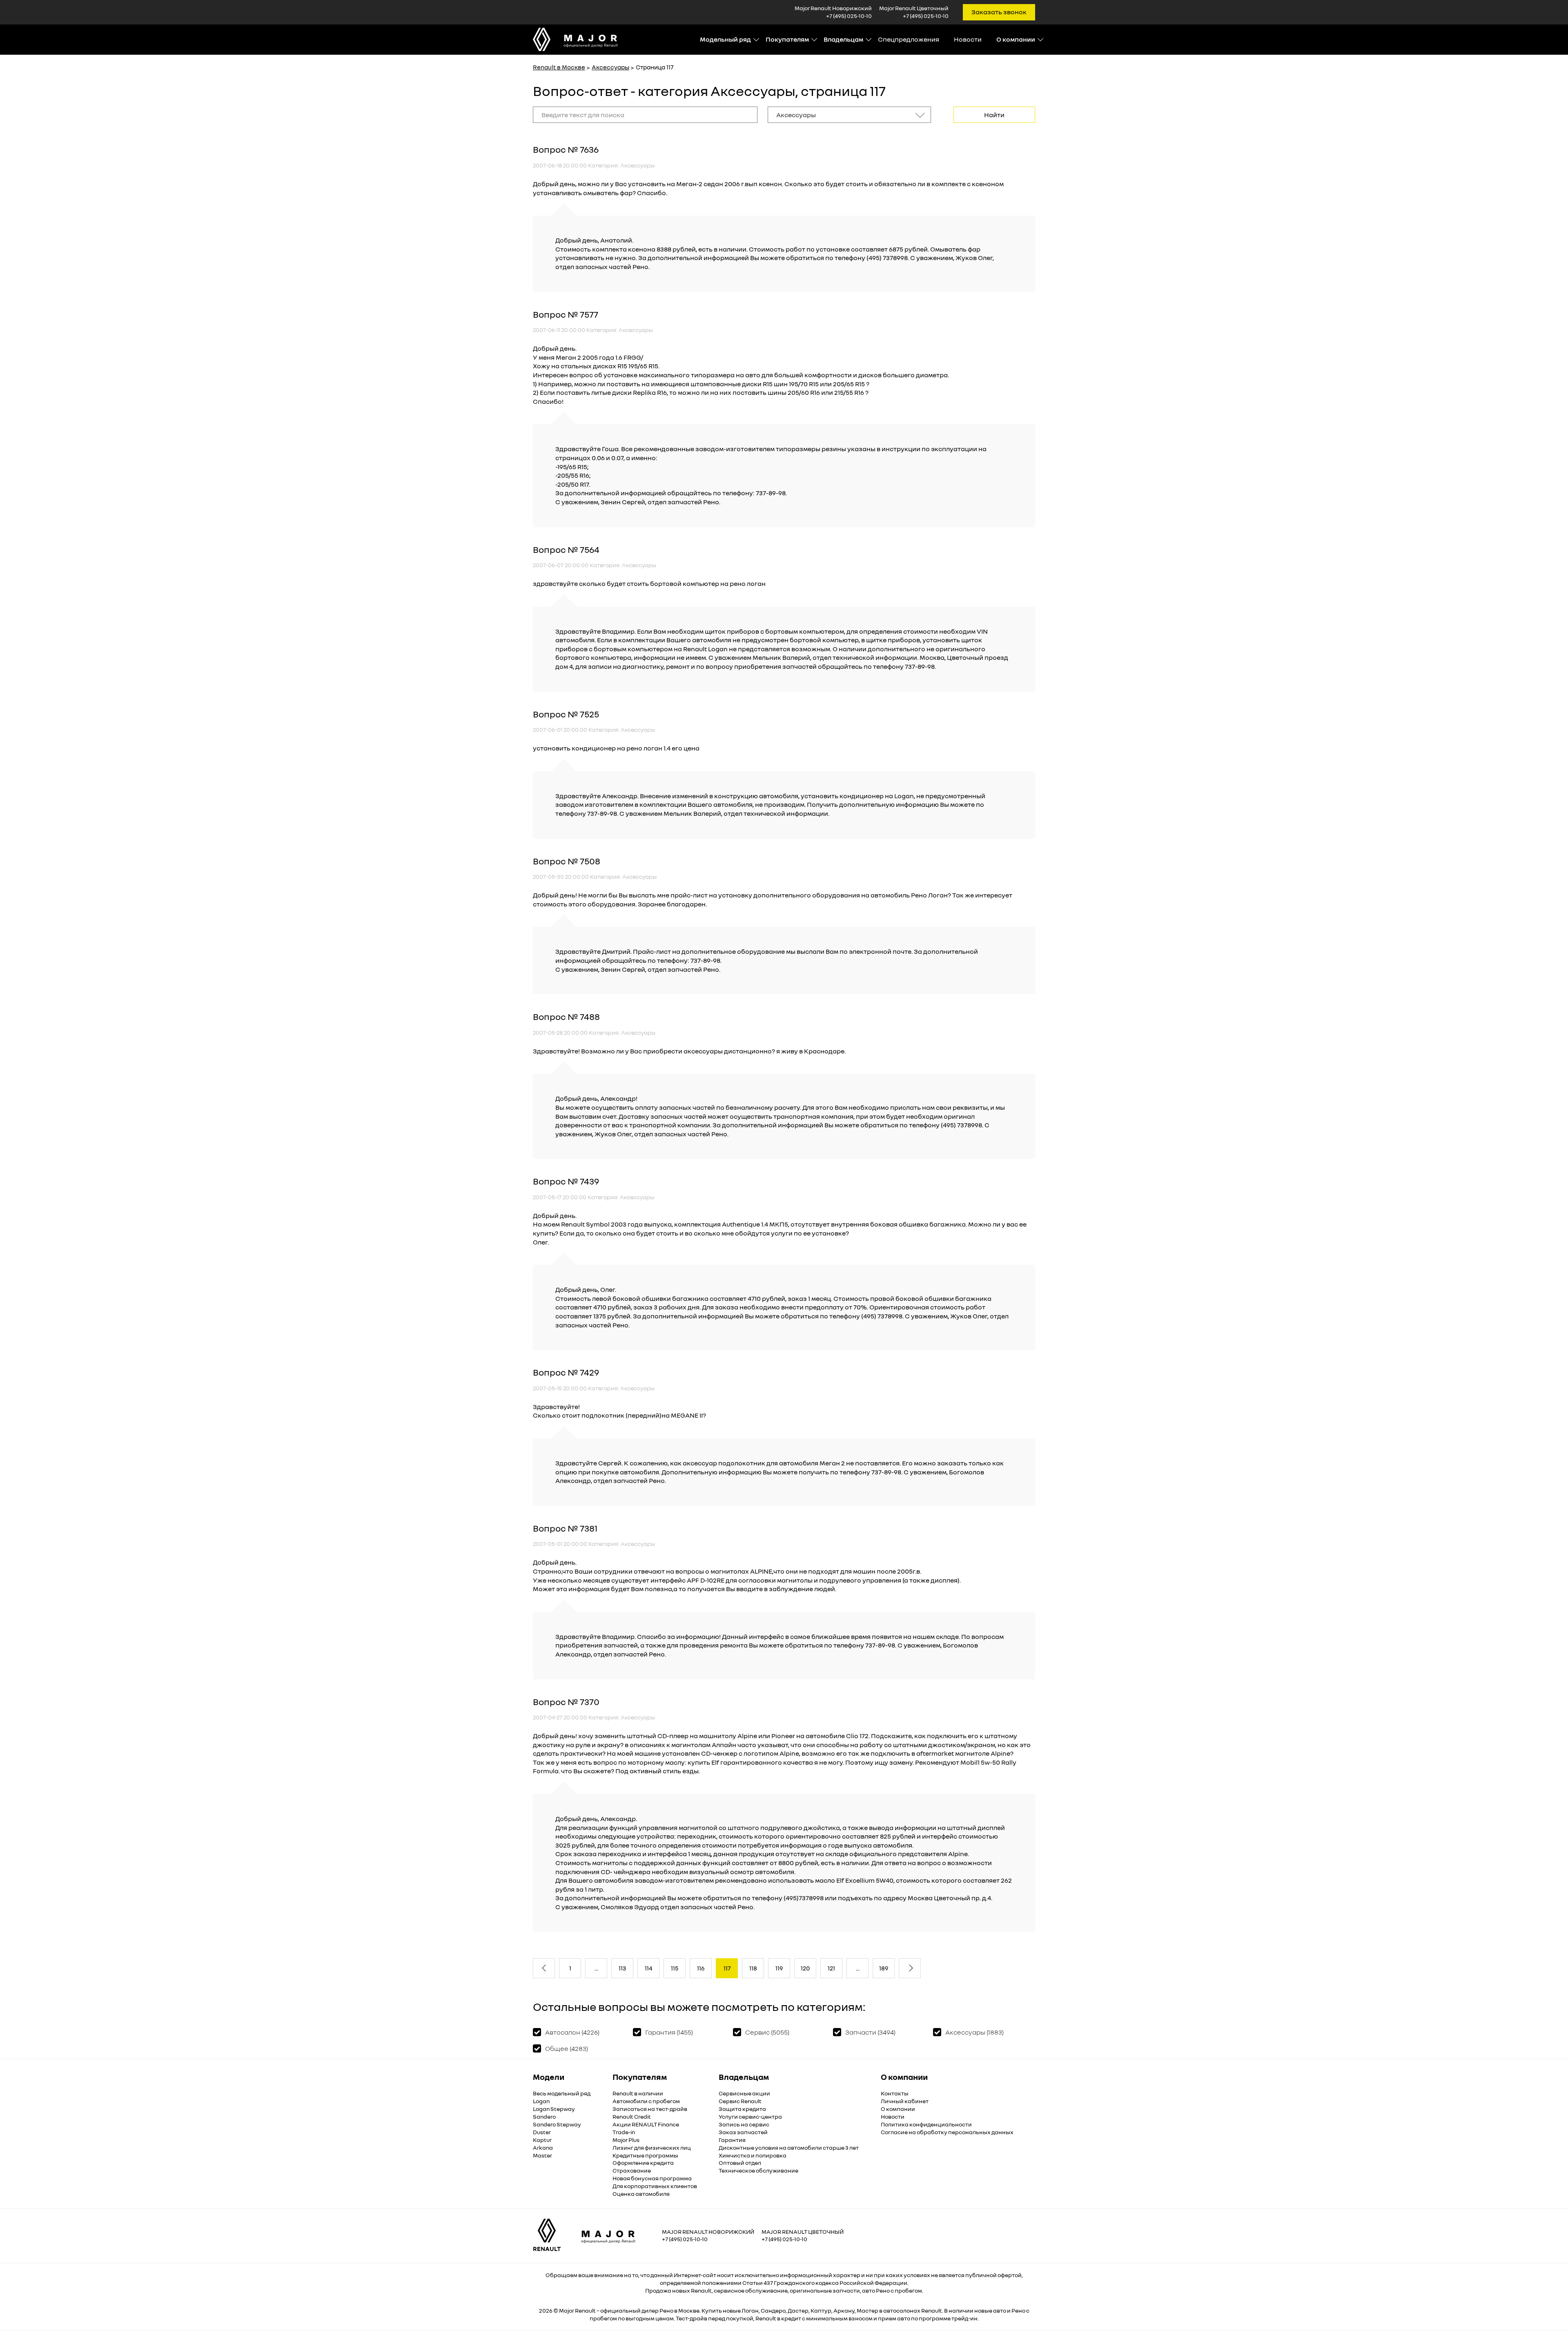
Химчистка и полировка (753, 2155)
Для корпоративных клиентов (655, 2186)
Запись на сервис (744, 2124)
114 (649, 1968)
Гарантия (732, 2140)
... (596, 1968)
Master (542, 2155)
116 (701, 1968)
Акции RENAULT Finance (646, 2124)
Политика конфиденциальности (926, 2124)
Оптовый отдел (740, 2163)
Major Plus (626, 2140)
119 (779, 1968)
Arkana (543, 2147)
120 (805, 1968)
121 (831, 1968)
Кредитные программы (645, 2155)
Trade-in (624, 2132)
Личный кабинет (905, 2101)
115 (675, 1968)
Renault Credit (632, 2116)
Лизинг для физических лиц (652, 2147)
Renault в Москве (559, 67)
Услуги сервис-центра (750, 2116)
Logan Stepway (554, 2109)
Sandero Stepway (557, 2124)
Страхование (632, 2170)
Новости (968, 39)
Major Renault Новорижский (708, 2232)
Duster (542, 2132)
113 (622, 1968)
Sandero (544, 2116)
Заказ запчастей (743, 2132)
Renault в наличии (638, 2093)
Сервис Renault (740, 2101)
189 (884, 1968)
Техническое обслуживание (758, 2170)
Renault (585, 2310)
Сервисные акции (744, 2093)
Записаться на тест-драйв (650, 2109)
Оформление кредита (643, 2163)
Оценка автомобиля (641, 2194)
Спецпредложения (909, 39)
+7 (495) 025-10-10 (849, 16)
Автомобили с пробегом (646, 2101)
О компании (898, 2109)
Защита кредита (742, 2109)
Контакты (895, 2093)
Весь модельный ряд (562, 2093)
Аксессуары (610, 67)
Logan (541, 2101)
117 (727, 1968)
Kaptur (542, 2140)
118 (753, 1968)
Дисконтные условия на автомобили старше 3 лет (789, 2147)
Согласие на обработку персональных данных (947, 2132)
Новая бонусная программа (652, 2178)
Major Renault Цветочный (803, 2232)
